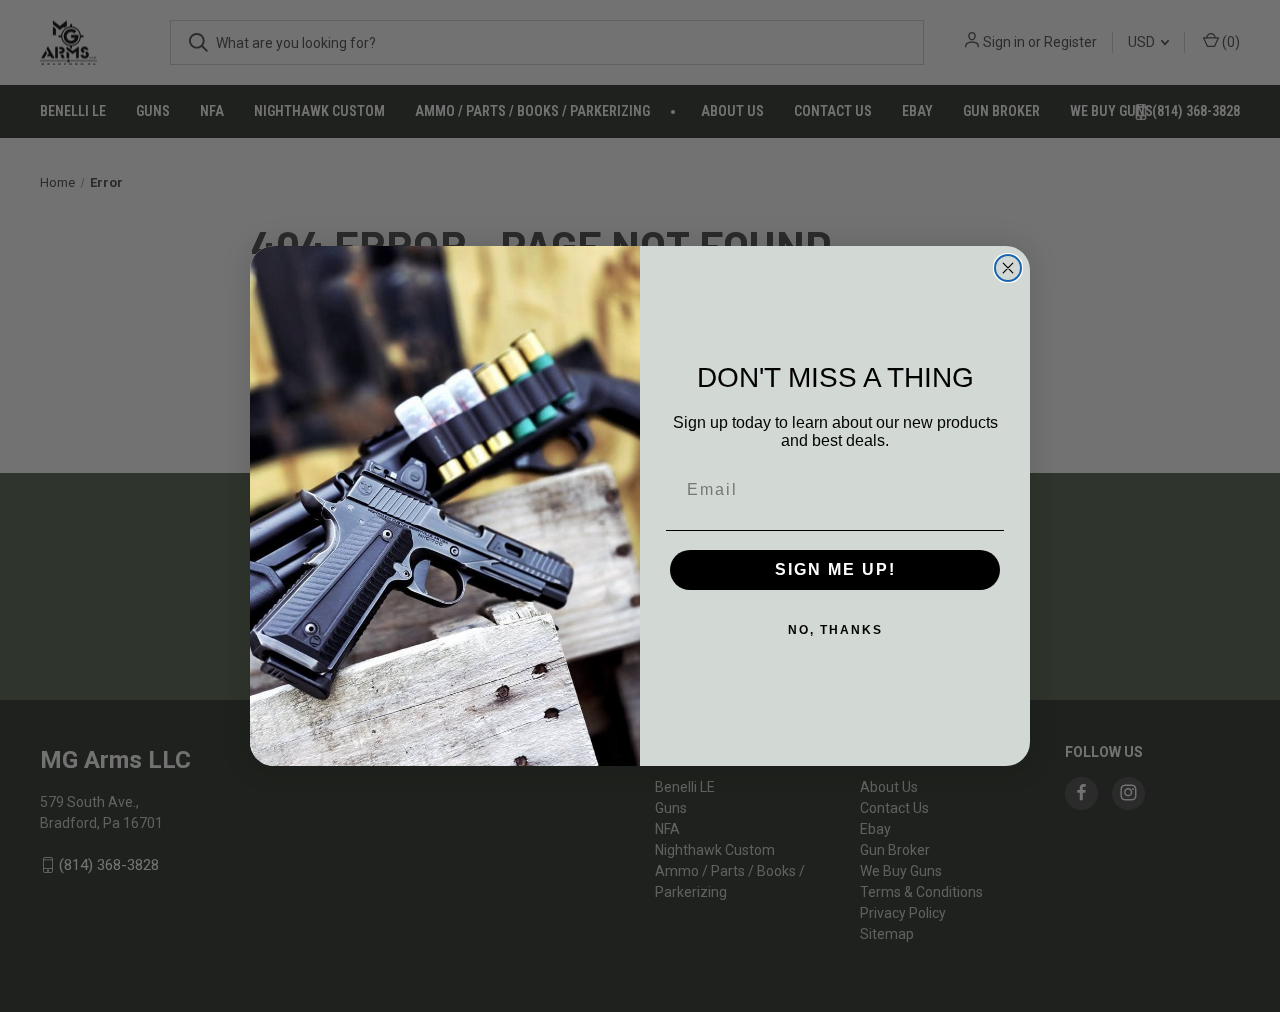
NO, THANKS (835, 630)
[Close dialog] (1008, 268)
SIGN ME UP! (835, 569)
